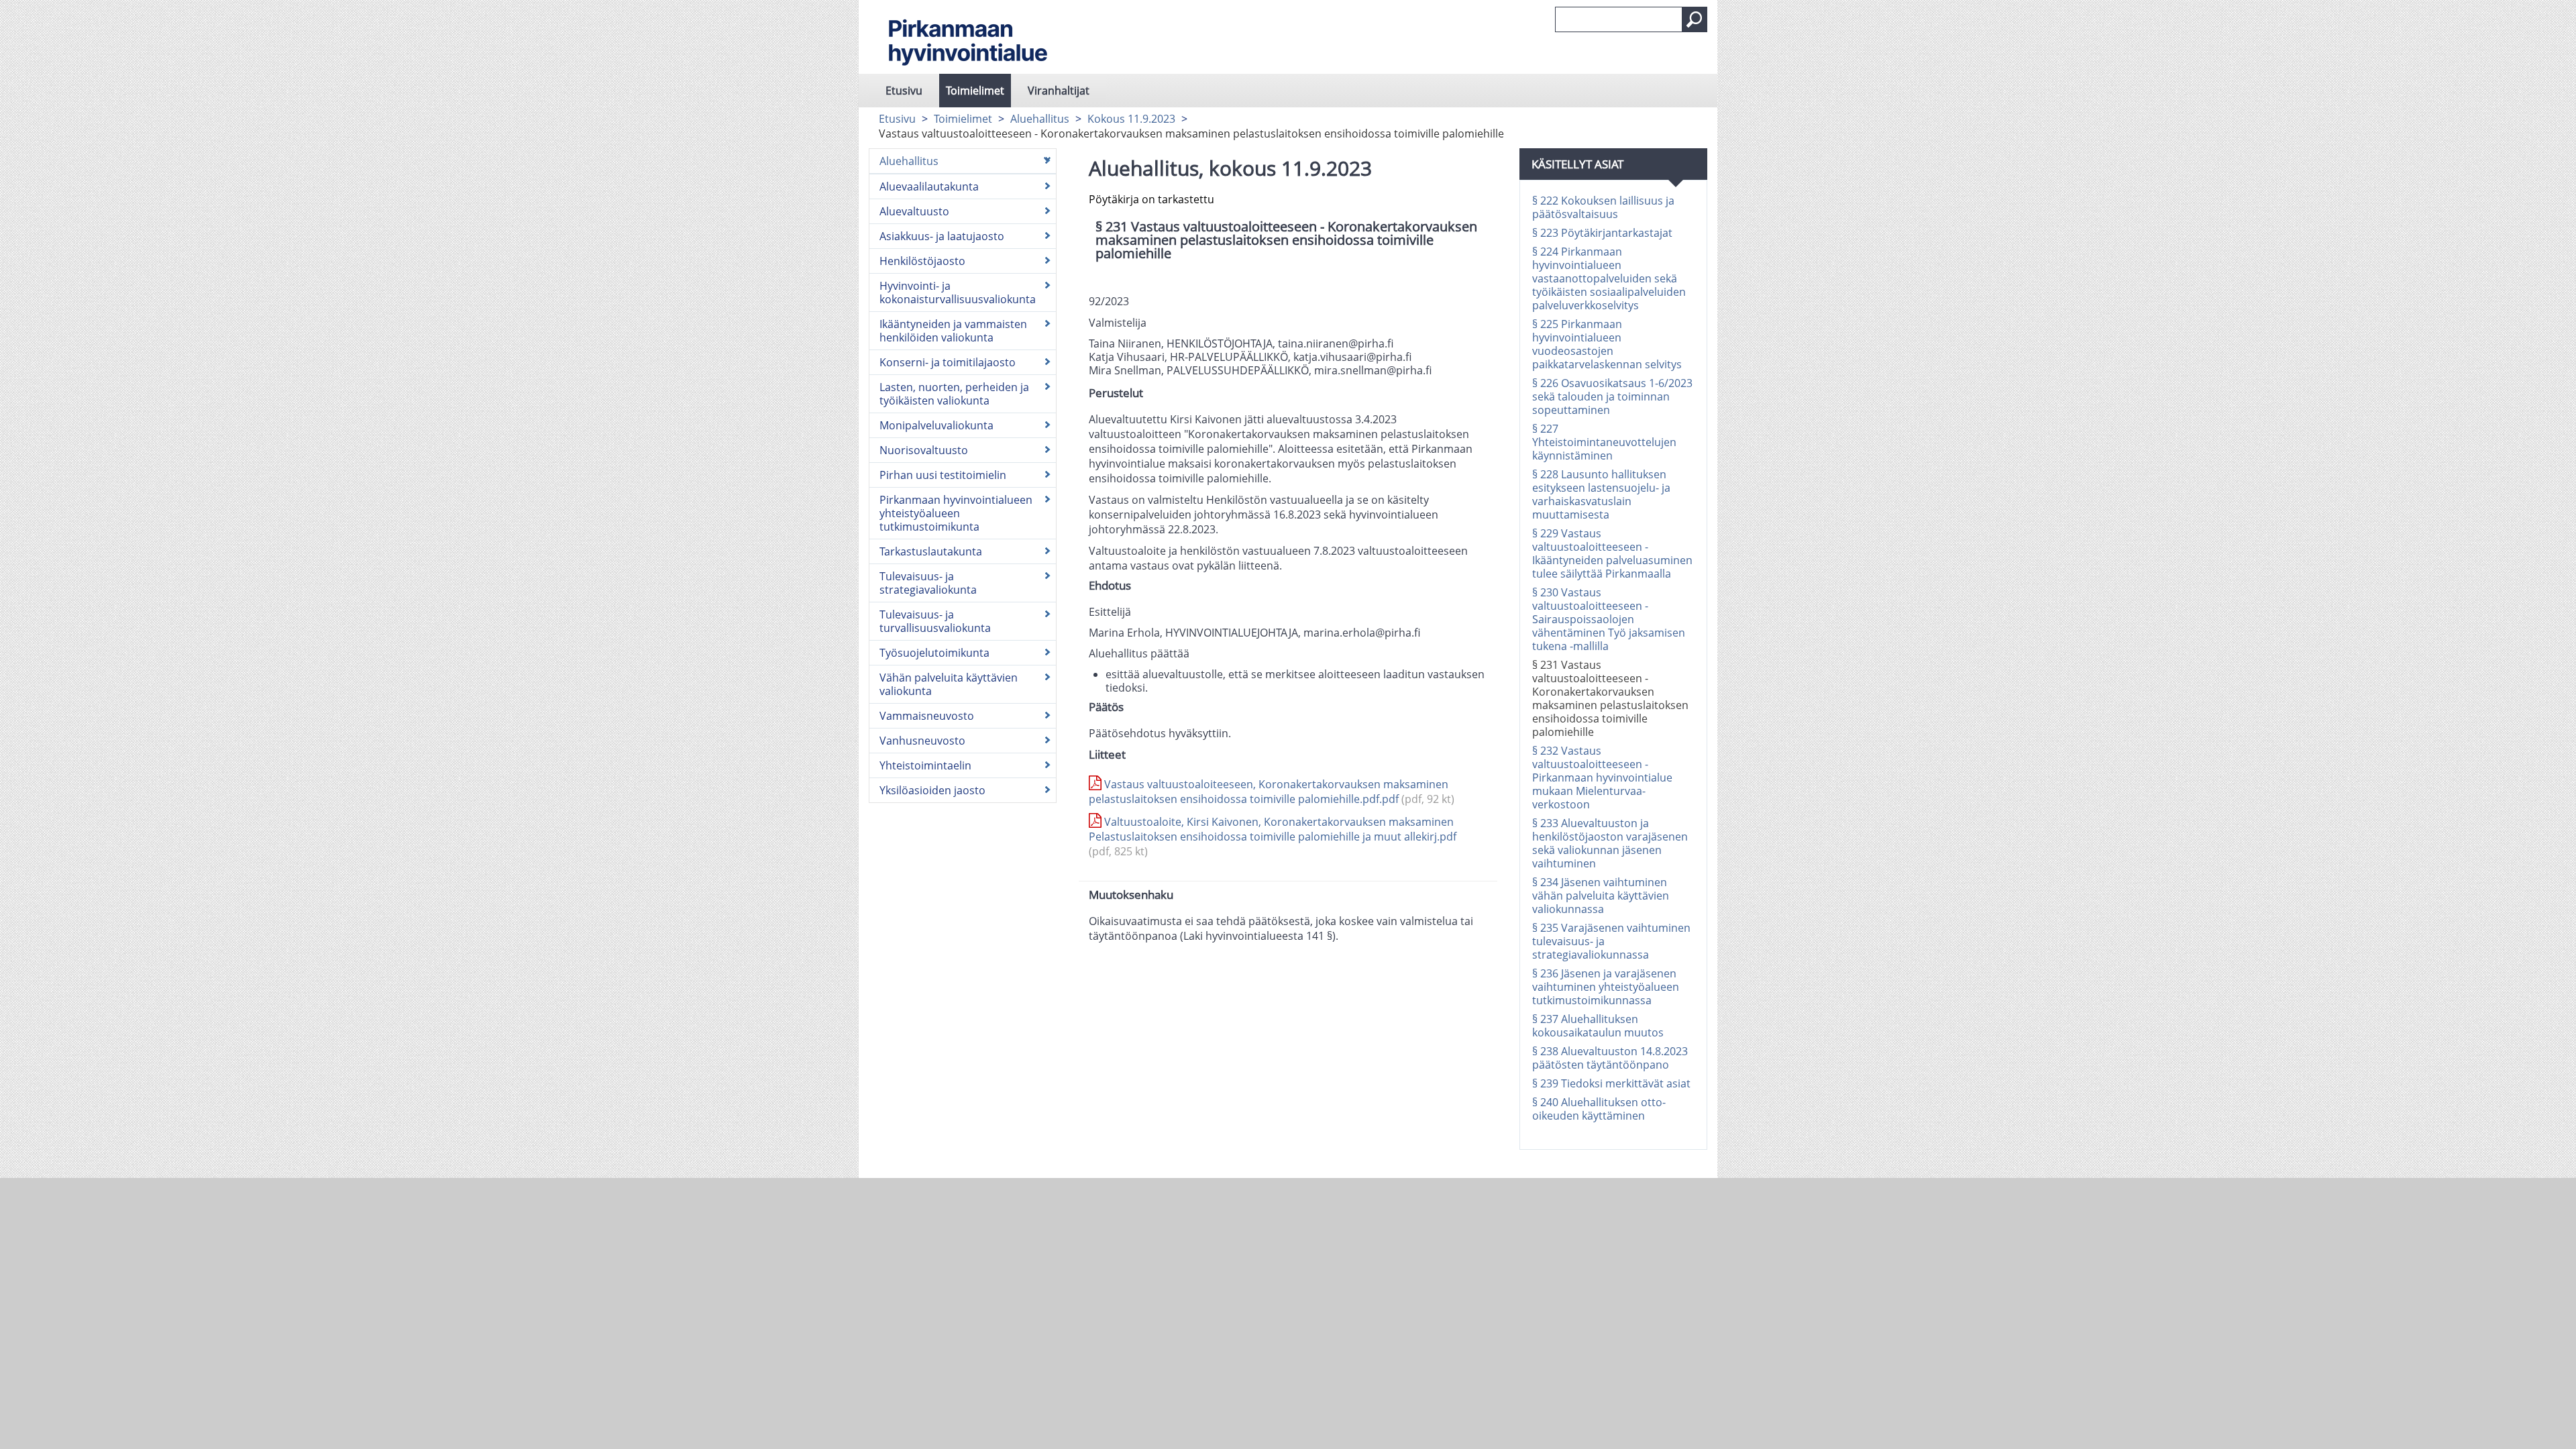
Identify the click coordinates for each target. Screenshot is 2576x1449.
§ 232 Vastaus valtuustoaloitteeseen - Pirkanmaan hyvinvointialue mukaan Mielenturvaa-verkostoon (1602, 777)
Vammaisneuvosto (927, 716)
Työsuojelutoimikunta (934, 653)
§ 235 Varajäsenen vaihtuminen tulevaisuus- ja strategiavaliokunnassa (1611, 941)
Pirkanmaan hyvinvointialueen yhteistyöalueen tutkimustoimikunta (956, 513)
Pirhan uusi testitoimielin (943, 475)
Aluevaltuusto (914, 211)
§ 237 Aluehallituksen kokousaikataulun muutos (1598, 1026)
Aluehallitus (1040, 119)
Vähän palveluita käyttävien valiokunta (949, 684)
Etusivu (904, 91)
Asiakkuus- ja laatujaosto (942, 236)
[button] (1695, 19)
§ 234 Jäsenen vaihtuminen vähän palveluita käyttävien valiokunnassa (1601, 896)
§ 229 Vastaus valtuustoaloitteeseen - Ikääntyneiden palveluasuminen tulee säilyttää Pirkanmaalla (1612, 553)
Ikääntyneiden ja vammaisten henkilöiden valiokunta (953, 331)
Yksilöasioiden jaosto (932, 790)
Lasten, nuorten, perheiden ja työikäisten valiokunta (954, 394)
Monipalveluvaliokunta (936, 425)
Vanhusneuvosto (922, 741)
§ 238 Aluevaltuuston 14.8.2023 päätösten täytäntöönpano (1610, 1058)
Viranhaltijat (1059, 91)
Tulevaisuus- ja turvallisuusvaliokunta (935, 621)
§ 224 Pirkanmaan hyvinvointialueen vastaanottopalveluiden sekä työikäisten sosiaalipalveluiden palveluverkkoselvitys (1609, 278)
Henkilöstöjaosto (922, 261)
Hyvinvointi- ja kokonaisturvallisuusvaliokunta (958, 292)
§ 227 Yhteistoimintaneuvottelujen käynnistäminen (1604, 442)
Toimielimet (975, 91)
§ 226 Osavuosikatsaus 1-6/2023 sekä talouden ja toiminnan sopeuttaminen (1612, 396)
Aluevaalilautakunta (929, 186)
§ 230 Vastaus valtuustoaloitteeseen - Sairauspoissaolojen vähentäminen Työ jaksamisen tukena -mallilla (1609, 619)
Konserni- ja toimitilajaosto (948, 362)
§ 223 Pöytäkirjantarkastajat (1602, 233)
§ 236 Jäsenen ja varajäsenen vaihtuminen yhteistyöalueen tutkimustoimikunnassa (1606, 987)
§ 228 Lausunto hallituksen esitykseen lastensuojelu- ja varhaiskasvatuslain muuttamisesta (1601, 494)
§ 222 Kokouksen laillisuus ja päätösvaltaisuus (1603, 207)
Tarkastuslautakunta (931, 551)
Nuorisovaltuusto (924, 450)
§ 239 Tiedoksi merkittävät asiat (1611, 1083)
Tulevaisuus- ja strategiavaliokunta (928, 583)
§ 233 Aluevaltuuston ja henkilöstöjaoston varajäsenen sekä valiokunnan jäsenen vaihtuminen (1610, 843)
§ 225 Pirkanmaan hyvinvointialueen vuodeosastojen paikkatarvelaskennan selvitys (1607, 344)
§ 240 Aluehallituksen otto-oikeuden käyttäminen (1599, 1109)
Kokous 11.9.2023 (1131, 119)
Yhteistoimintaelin (925, 765)
